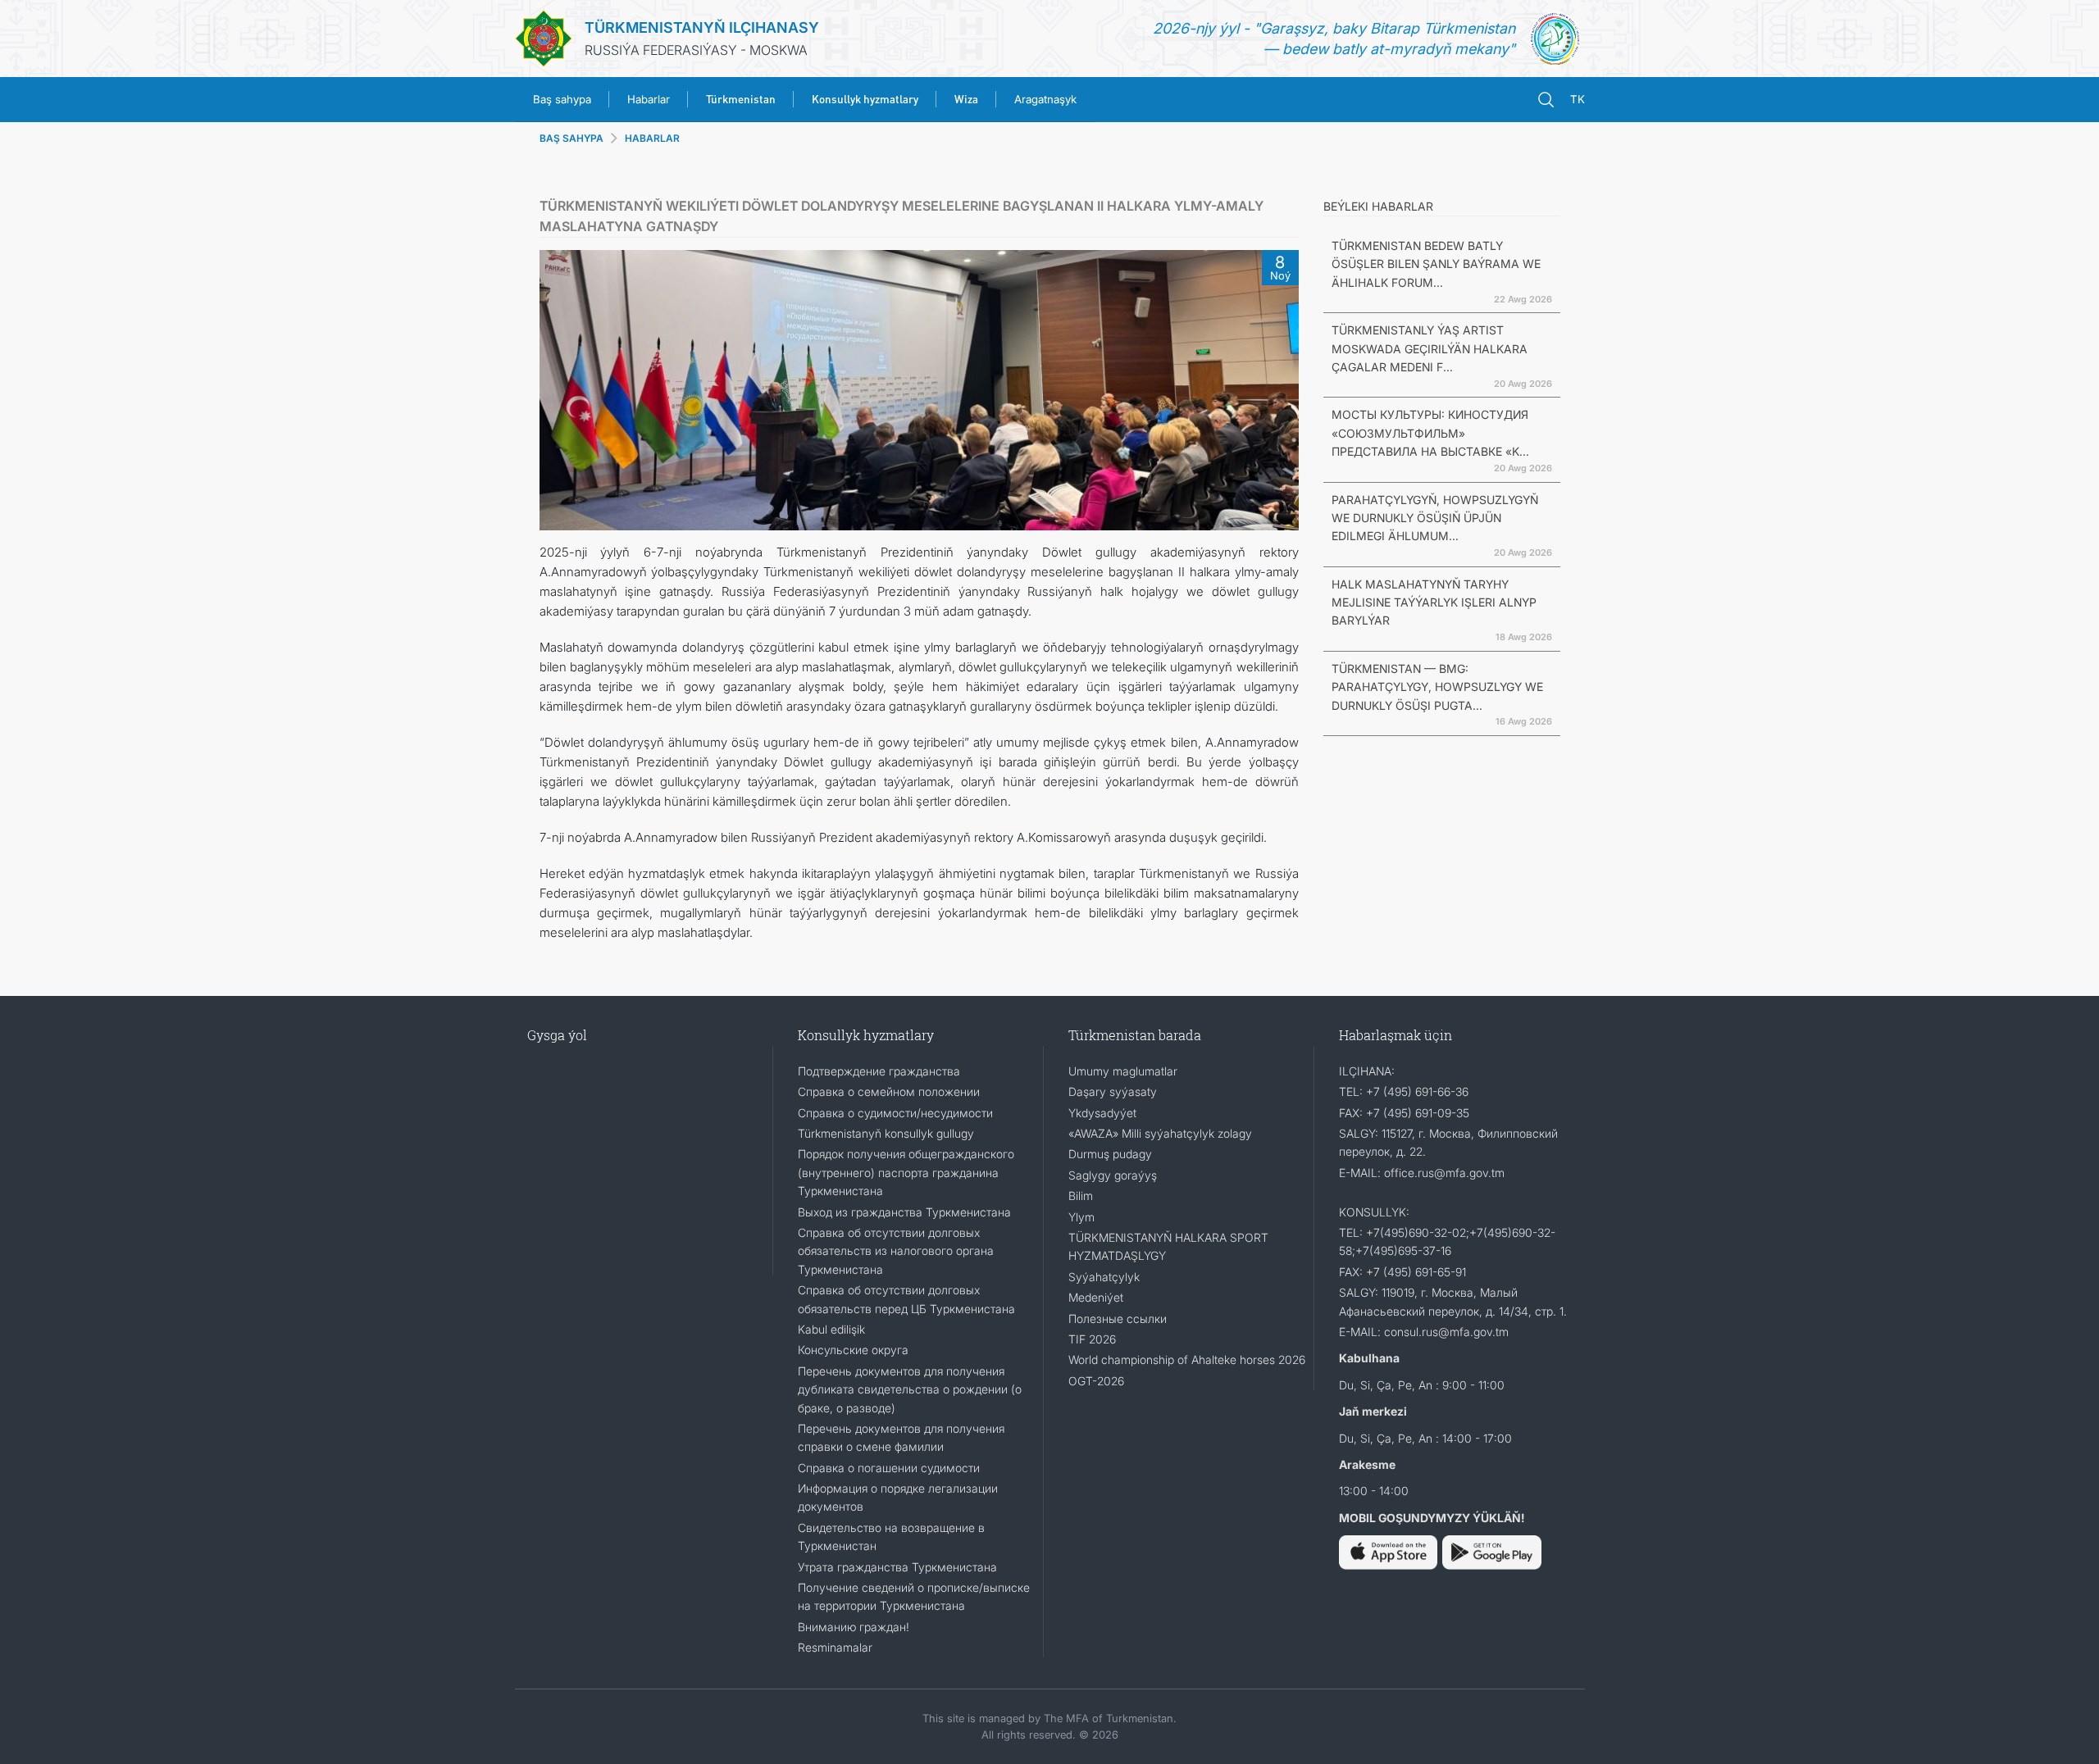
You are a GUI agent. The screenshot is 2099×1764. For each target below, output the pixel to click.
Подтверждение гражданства (879, 1071)
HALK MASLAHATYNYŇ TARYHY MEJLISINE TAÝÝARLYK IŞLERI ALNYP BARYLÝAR (1434, 602)
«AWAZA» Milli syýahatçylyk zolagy (1160, 1133)
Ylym (1081, 1217)
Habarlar (649, 99)
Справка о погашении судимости (889, 1468)
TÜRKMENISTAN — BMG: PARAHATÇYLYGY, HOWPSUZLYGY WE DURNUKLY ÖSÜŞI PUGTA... (1437, 687)
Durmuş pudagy (1110, 1154)
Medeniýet (1096, 1297)
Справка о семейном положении (889, 1091)
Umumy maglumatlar (1123, 1071)
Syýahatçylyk (1104, 1277)
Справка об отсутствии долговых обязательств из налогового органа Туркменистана (896, 1251)
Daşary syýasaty (1113, 1091)
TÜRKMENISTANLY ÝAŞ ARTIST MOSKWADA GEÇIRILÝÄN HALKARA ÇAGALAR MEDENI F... (1430, 348)
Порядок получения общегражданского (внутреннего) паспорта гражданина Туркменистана (906, 1172)
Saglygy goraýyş (1113, 1175)
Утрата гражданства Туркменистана (897, 1567)
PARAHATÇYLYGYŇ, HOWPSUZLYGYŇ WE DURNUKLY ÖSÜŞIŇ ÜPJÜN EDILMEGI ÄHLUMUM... (1435, 518)
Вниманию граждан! (854, 1627)
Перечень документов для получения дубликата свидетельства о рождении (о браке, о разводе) (910, 1389)
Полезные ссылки (1118, 1318)
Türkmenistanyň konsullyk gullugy (886, 1133)
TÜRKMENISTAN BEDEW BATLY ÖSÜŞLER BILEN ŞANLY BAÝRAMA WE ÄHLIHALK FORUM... (1436, 264)
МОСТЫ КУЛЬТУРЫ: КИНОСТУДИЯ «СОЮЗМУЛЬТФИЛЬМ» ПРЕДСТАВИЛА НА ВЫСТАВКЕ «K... (1430, 433)
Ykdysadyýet (1102, 1113)
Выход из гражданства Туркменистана (904, 1212)
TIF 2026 (1092, 1339)
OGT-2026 (1096, 1381)
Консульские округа (853, 1350)
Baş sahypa (562, 99)
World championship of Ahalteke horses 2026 (1187, 1359)
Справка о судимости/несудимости (895, 1113)
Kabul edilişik (831, 1329)
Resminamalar (835, 1647)
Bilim (1081, 1196)
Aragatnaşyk (1045, 99)
